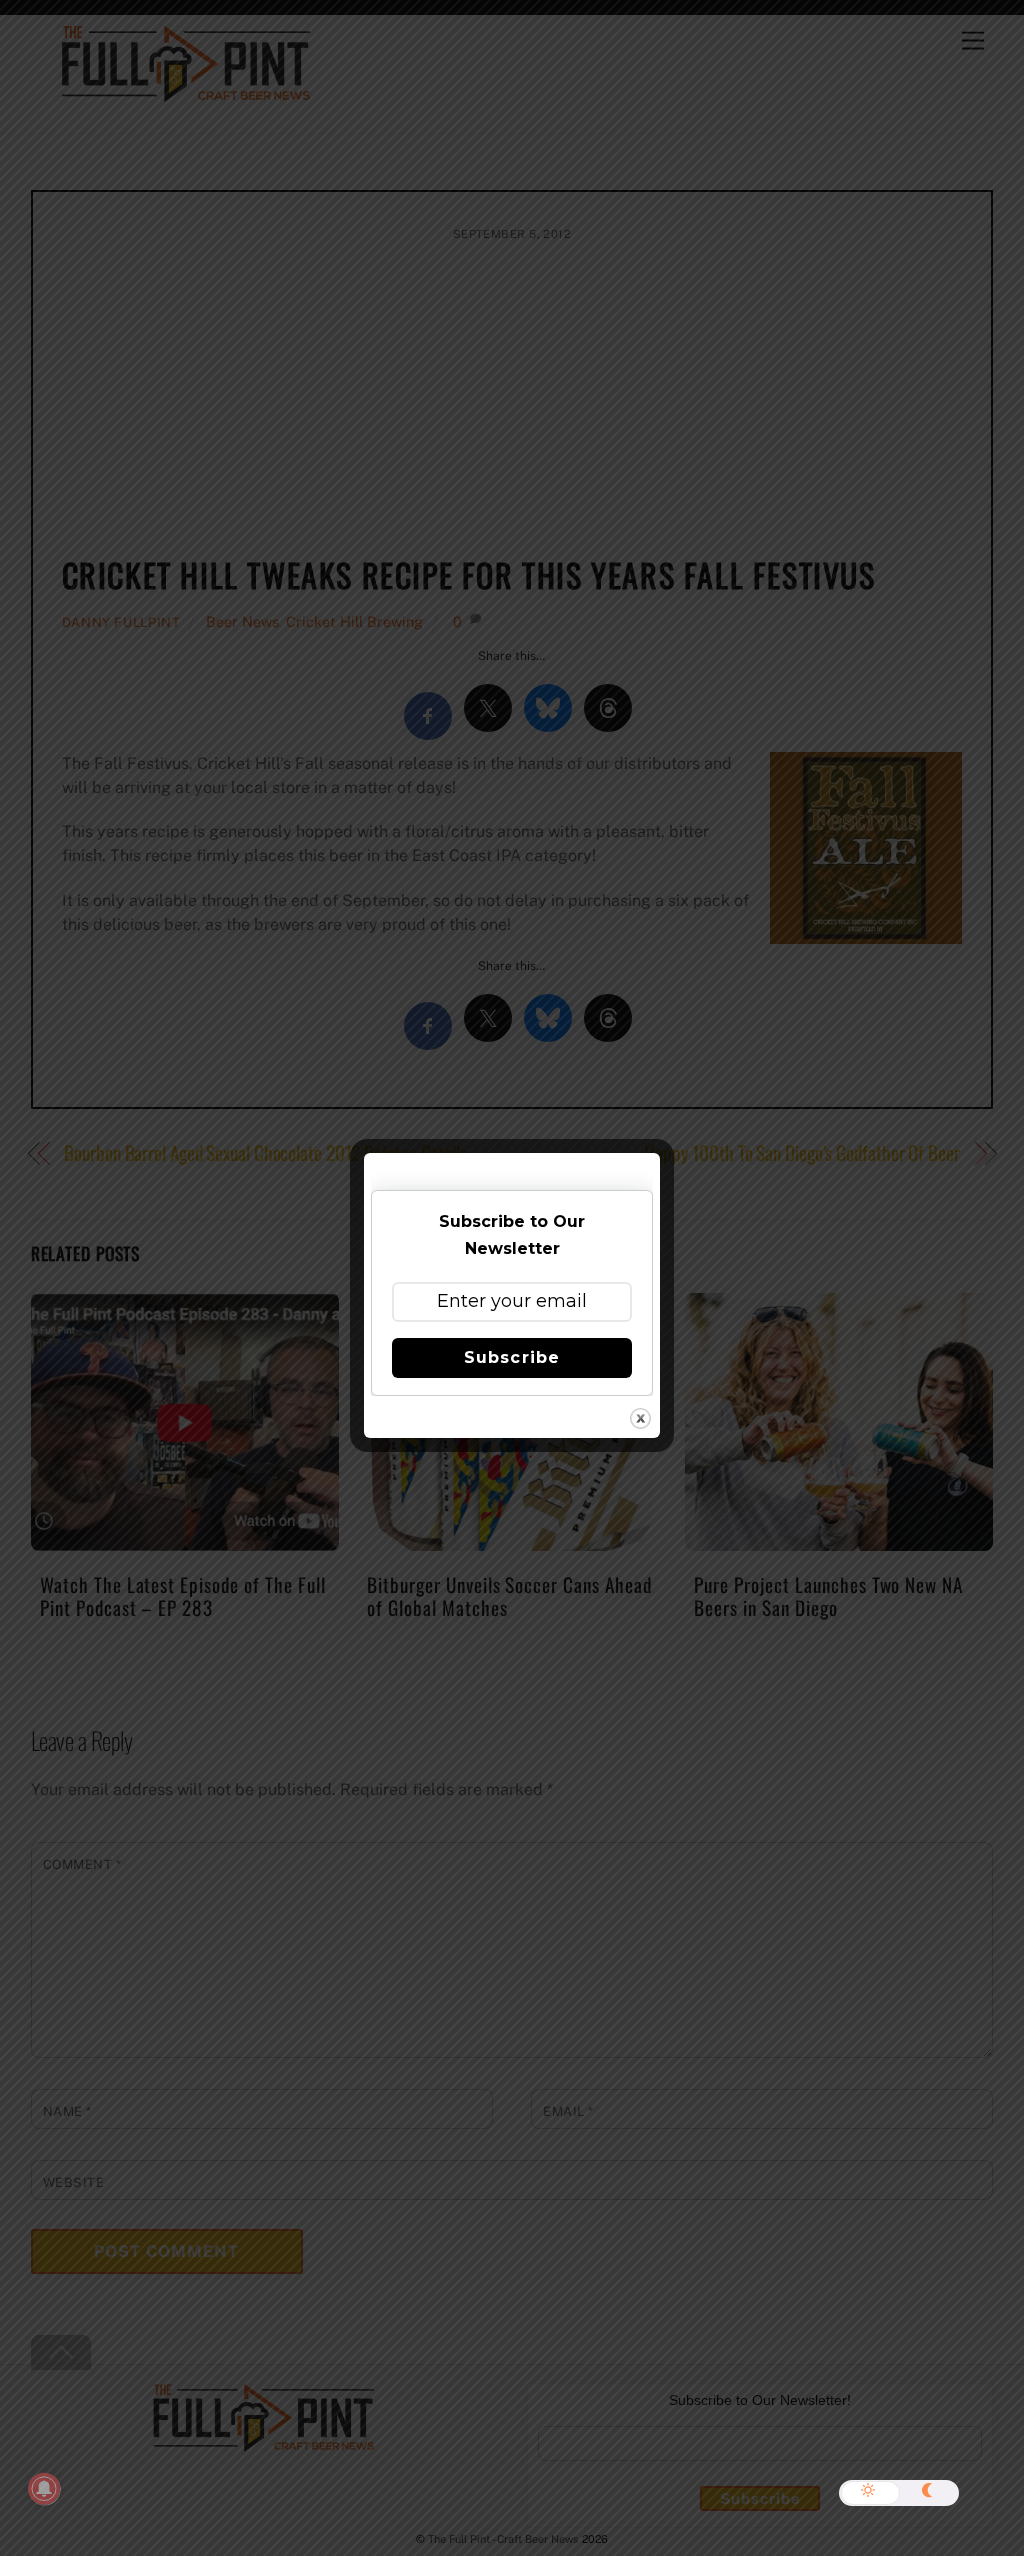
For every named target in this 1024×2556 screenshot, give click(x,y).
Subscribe (511, 1357)
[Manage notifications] (44, 2489)
